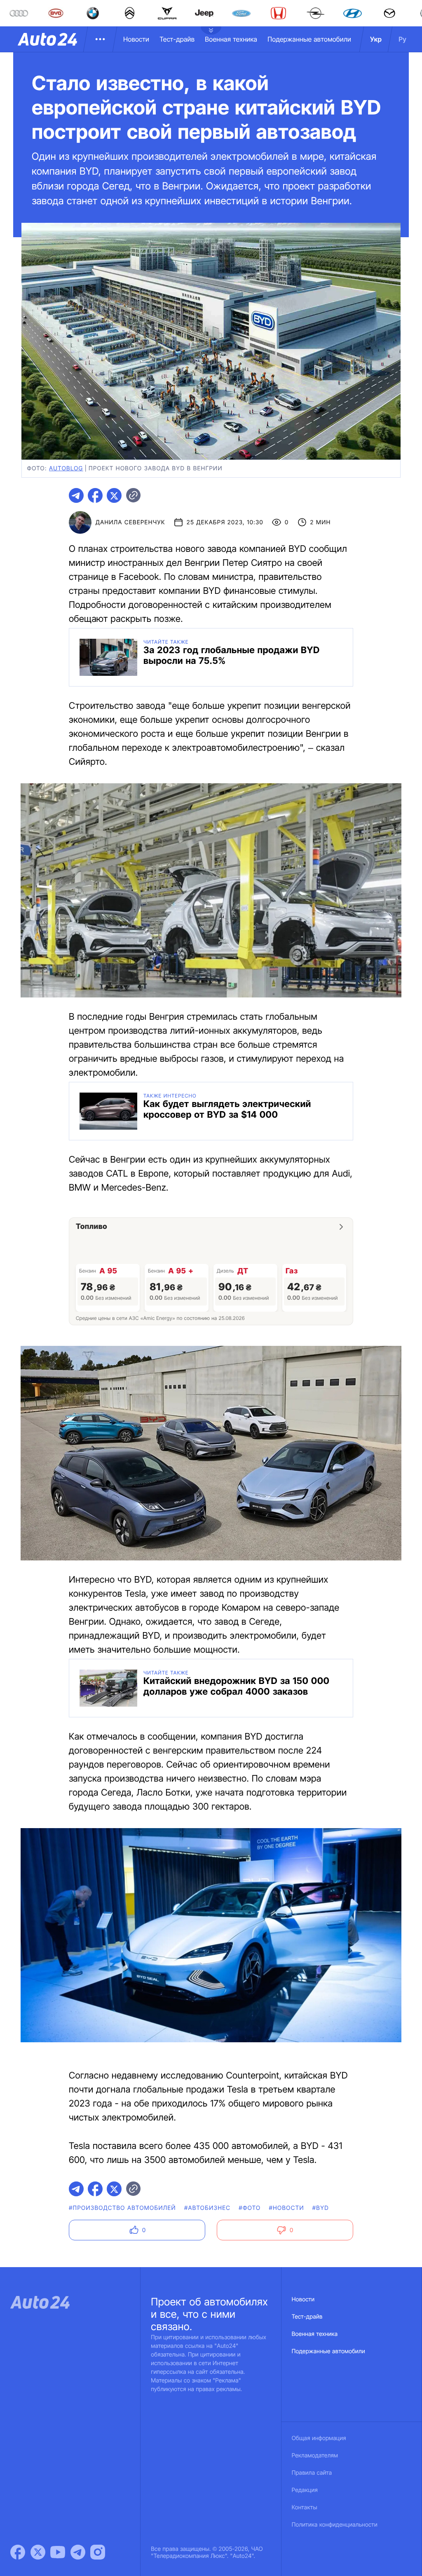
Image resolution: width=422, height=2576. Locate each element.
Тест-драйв (177, 39)
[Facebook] (18, 2552)
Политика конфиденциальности (335, 2525)
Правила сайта (312, 2473)
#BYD (321, 2208)
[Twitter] (38, 2552)
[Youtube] (58, 2552)
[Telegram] (78, 2552)
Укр (376, 39)
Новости (136, 39)
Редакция (305, 2490)
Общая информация (319, 2438)
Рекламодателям (315, 2456)
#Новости (286, 2208)
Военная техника (231, 39)
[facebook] (95, 495)
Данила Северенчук (130, 522)
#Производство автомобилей (122, 2208)
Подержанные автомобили (309, 39)
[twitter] (114, 495)
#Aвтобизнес (207, 2208)
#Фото (250, 2208)
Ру (402, 39)
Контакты (305, 2507)
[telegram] (76, 495)
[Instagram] (98, 2552)
